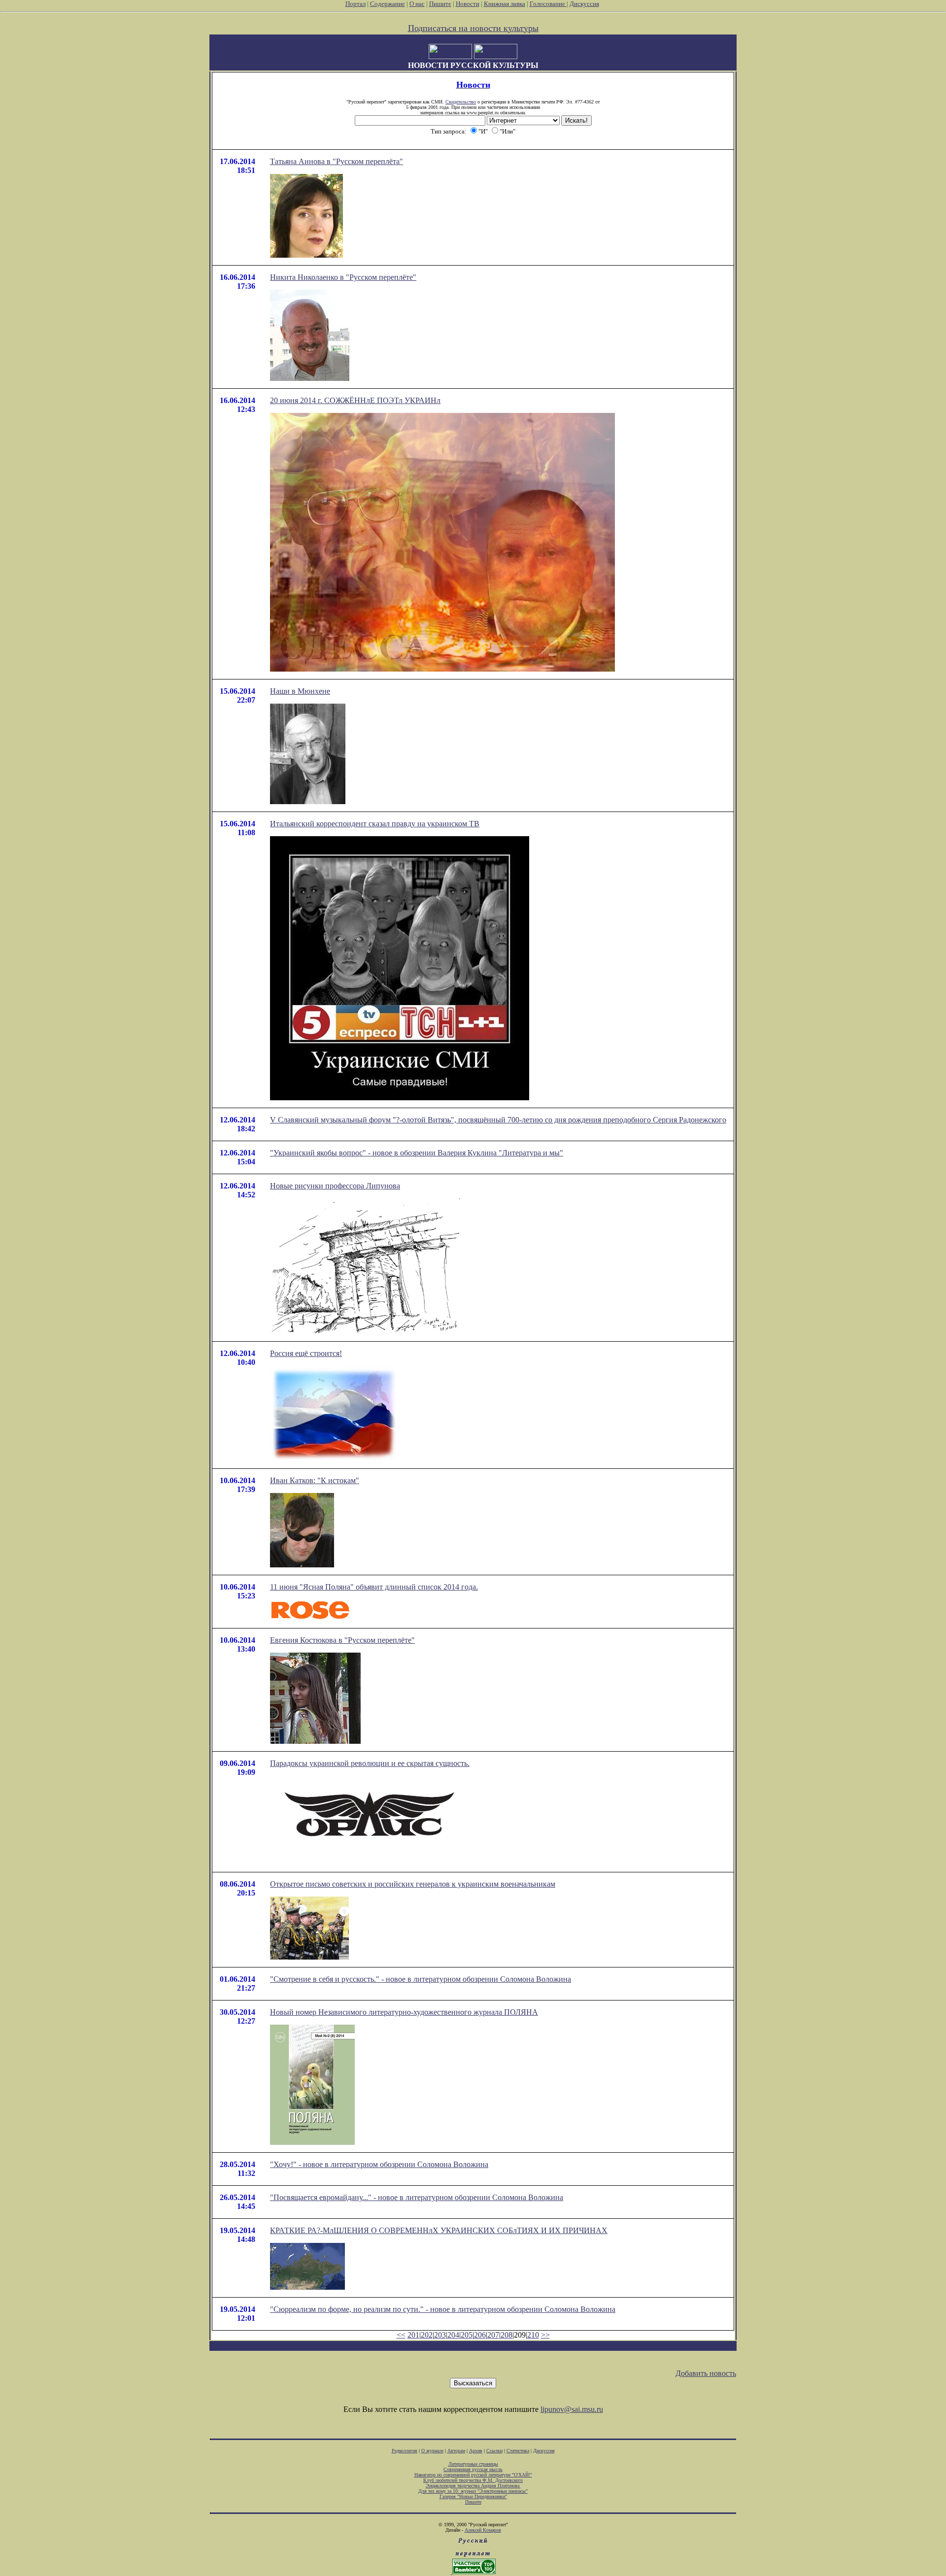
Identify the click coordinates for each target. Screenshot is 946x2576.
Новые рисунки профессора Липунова (335, 1186)
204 (453, 2335)
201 (413, 2335)
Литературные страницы (473, 2464)
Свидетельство (461, 102)
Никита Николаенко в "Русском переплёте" (343, 277)
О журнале (432, 2451)
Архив (476, 2451)
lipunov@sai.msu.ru (572, 2409)
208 (507, 2335)
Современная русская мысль (473, 2469)
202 (427, 2335)
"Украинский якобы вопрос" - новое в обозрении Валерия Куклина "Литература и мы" (417, 1153)
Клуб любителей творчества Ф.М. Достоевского (473, 2480)
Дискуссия (584, 4)
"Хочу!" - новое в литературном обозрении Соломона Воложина (379, 2164)
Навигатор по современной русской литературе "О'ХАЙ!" (473, 2475)
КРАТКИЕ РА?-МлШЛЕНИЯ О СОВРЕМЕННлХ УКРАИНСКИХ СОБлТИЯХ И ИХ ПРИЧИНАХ (439, 2230)
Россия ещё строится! (306, 1353)
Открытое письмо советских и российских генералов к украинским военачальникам (413, 1884)
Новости (468, 4)
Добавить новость (706, 2373)
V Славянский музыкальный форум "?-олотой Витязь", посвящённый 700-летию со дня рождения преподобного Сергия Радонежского (498, 1120)
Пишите (440, 4)
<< (401, 2335)
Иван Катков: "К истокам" (315, 1480)
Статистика (518, 2451)
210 (533, 2335)
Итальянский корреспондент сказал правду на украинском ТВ (375, 824)
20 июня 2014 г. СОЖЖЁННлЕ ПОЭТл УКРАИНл (355, 400)
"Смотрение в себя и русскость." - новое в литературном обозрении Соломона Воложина (421, 1979)
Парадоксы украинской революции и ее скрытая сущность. (370, 1763)
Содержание (388, 4)
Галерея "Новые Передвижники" (473, 2496)
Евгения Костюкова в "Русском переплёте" (342, 1640)
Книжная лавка (505, 4)
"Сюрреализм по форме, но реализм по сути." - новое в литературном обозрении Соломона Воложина (443, 2309)
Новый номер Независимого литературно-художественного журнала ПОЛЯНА (404, 2012)
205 (467, 2335)
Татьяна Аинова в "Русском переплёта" (337, 161)
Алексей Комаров (483, 2530)
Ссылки (494, 2451)
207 (493, 2335)
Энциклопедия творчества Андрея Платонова (473, 2486)
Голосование (548, 4)
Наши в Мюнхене (300, 691)
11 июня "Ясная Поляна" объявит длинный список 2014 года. (374, 1587)
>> (545, 2335)
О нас (417, 4)
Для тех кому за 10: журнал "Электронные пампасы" (473, 2491)
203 (440, 2335)
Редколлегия (405, 2451)
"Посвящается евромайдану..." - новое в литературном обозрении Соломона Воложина (417, 2197)
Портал (355, 4)
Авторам (456, 2451)
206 (480, 2335)
